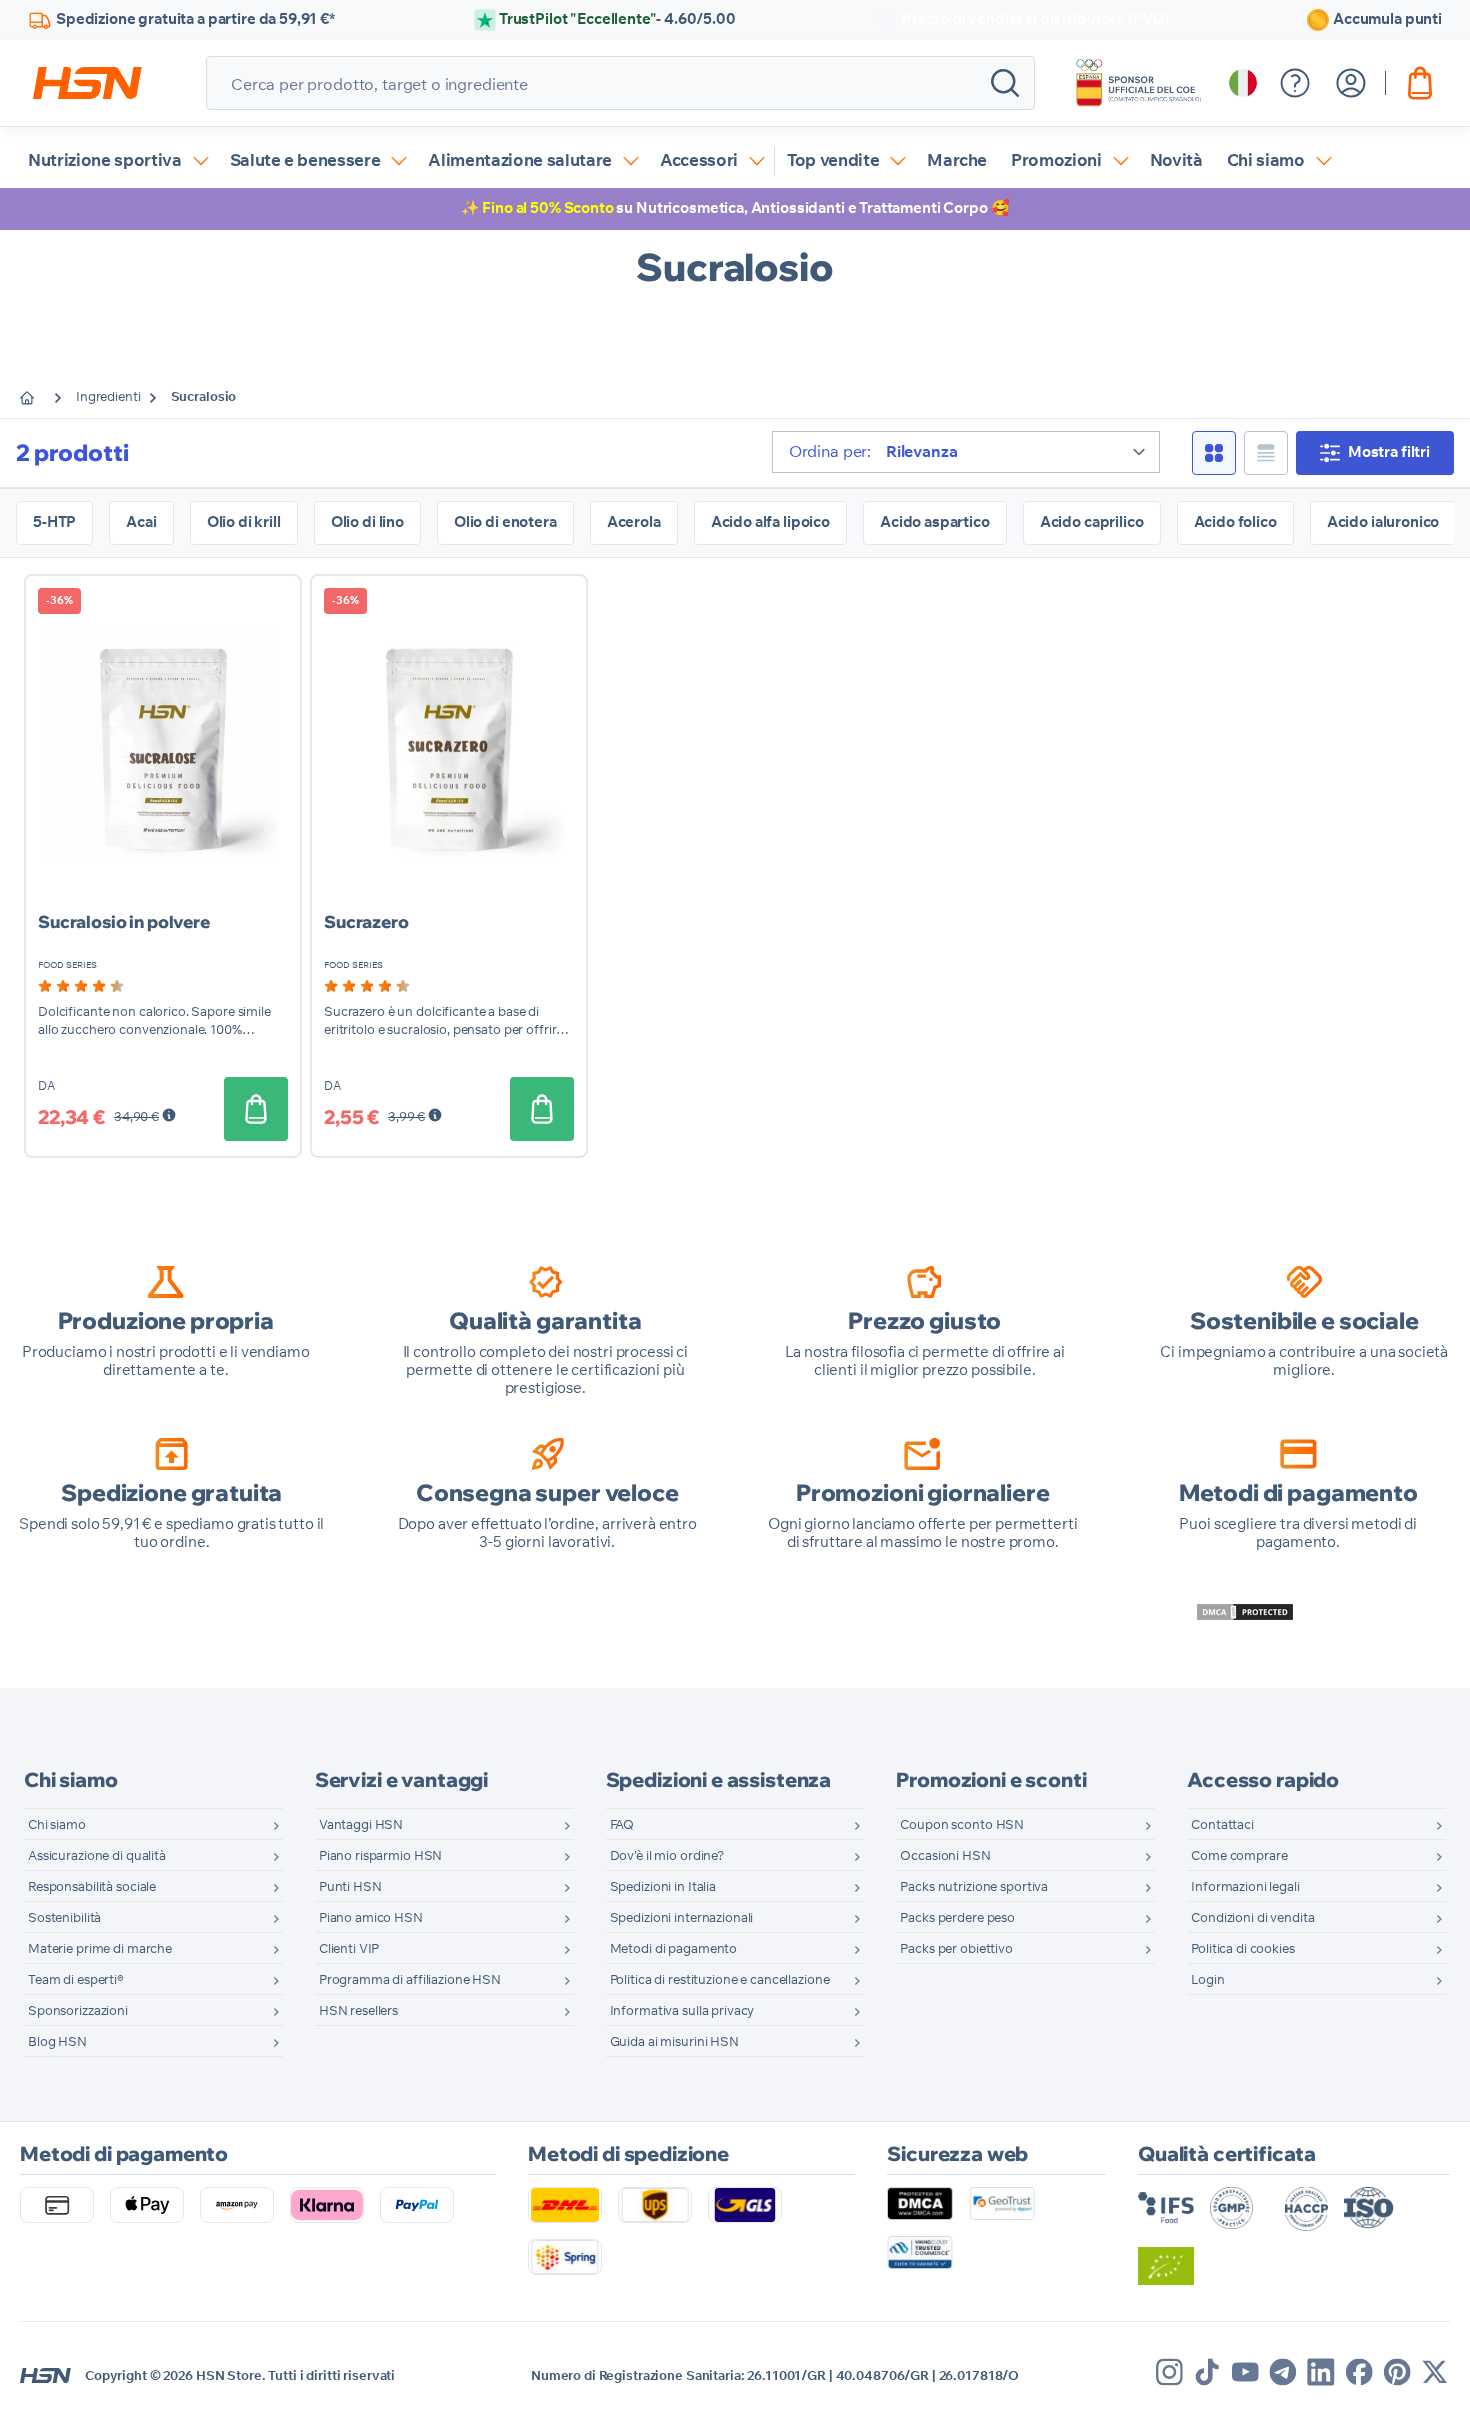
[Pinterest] (1397, 2372)
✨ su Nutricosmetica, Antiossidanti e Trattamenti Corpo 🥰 (735, 208)
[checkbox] (1214, 453)
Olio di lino (367, 522)
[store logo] (87, 83)
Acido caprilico (1092, 522)
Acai (141, 522)
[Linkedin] (1321, 2372)
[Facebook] (1359, 2372)
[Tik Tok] (1207, 2372)
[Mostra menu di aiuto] (1295, 83)
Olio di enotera (505, 522)
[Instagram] (1169, 2372)
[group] (81, 986)
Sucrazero (366, 921)
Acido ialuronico (1383, 522)
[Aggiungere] (256, 1109)
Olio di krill (244, 522)
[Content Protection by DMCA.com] (1245, 1612)
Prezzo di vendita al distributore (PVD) (1035, 19)
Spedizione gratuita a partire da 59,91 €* (195, 19)
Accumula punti (1387, 19)
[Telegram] (1283, 2372)
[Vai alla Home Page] (42, 398)
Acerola (634, 522)
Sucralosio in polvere (124, 921)
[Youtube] (1245, 2372)
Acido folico (1235, 522)
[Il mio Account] (1351, 83)
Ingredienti (108, 397)
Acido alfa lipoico (770, 522)
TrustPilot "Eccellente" (617, 19)
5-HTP (54, 522)
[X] (1435, 2372)
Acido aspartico (935, 522)
